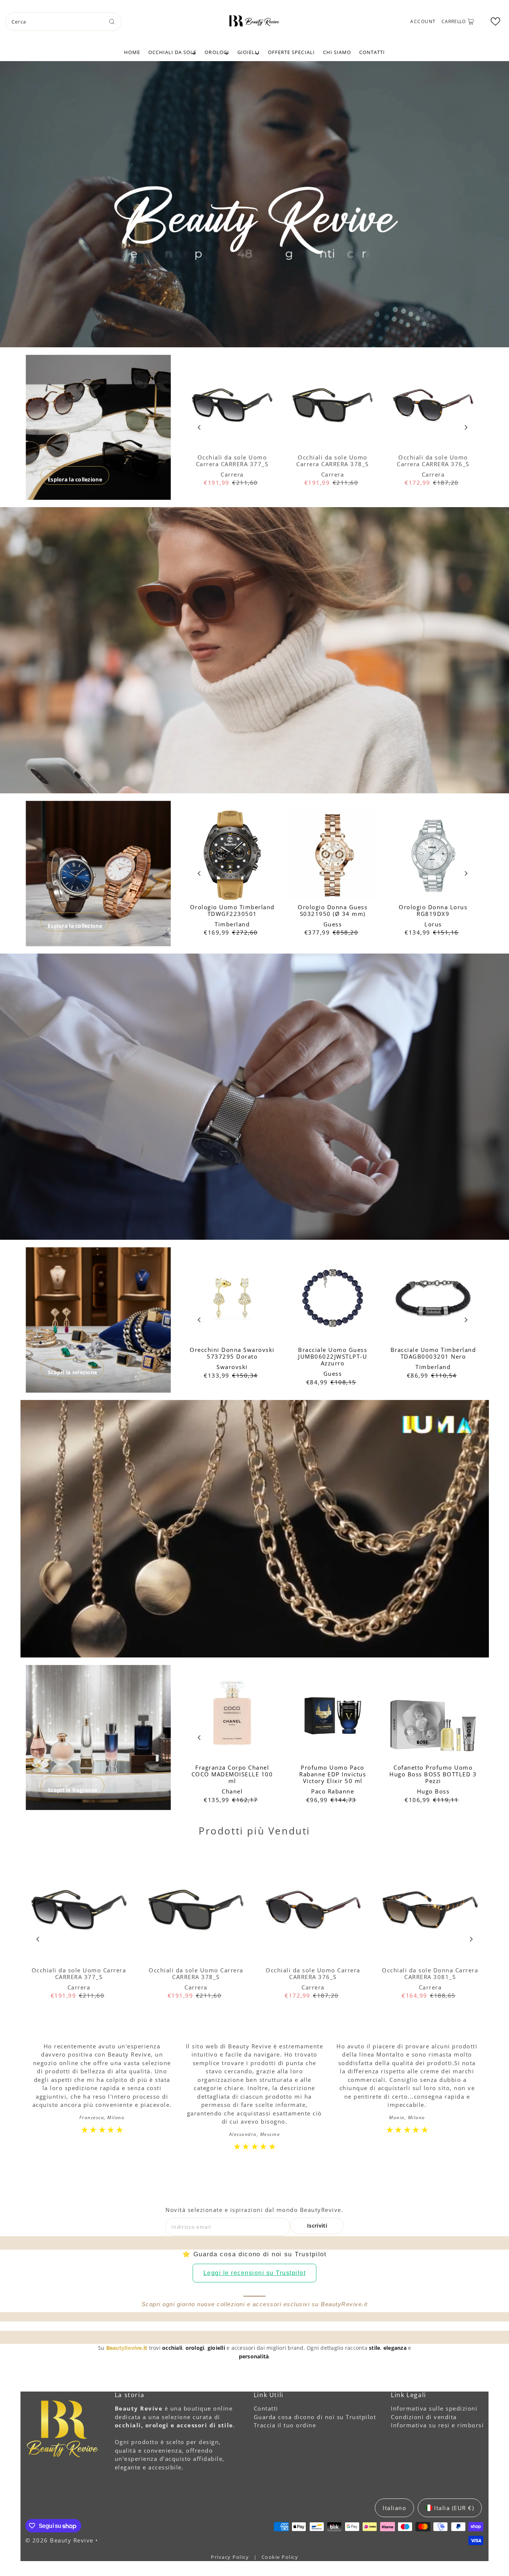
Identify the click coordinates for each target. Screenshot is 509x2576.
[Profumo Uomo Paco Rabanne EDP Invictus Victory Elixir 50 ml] (333, 1716)
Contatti (372, 52)
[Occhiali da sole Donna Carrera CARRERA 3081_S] (430, 1910)
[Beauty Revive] (255, 20)
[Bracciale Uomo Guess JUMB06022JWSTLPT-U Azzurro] (333, 1298)
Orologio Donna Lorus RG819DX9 (433, 910)
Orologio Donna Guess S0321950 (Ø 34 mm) (333, 910)
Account (423, 21)
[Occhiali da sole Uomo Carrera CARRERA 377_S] (232, 405)
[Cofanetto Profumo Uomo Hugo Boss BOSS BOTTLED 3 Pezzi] (433, 1716)
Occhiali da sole (173, 52)
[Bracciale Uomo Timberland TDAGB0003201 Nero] (433, 1298)
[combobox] (63, 22)
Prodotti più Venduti (255, 1831)
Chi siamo (337, 52)
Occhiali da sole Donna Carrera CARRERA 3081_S (430, 1973)
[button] (495, 21)
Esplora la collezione (75, 479)
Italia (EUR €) (454, 2508)
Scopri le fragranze (72, 1790)
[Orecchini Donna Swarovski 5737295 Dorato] (232, 1298)
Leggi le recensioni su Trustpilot (255, 2273)
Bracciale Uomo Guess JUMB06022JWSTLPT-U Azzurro (333, 1356)
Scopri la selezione (72, 1372)
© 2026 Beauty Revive (61, 2540)
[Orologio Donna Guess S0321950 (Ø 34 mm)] (333, 855)
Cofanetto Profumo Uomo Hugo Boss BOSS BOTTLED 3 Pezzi (433, 1774)
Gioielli (249, 52)
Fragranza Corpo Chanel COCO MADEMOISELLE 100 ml (232, 1774)
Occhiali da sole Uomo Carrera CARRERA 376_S (433, 461)
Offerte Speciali (291, 52)
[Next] (466, 427)
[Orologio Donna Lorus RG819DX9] (433, 855)
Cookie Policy (280, 2557)
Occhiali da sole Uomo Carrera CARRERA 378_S (333, 461)
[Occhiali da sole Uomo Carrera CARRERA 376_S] (433, 405)
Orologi (217, 52)
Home (132, 52)
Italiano (394, 2508)
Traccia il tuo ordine (285, 2425)
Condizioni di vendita (424, 2417)
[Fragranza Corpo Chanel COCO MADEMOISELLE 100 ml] (232, 1716)
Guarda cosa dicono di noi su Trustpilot (315, 2417)
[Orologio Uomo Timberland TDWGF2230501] (232, 855)
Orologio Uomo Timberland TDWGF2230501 (232, 910)
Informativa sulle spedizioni (434, 2408)
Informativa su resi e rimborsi (437, 2425)
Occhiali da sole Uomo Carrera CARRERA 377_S (232, 461)
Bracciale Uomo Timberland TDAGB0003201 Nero (433, 1353)
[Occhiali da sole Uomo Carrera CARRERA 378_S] (333, 405)
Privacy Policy (231, 2557)
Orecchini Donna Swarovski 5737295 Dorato (232, 1353)
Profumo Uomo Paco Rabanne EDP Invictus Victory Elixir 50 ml (333, 1774)
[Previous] (200, 427)
